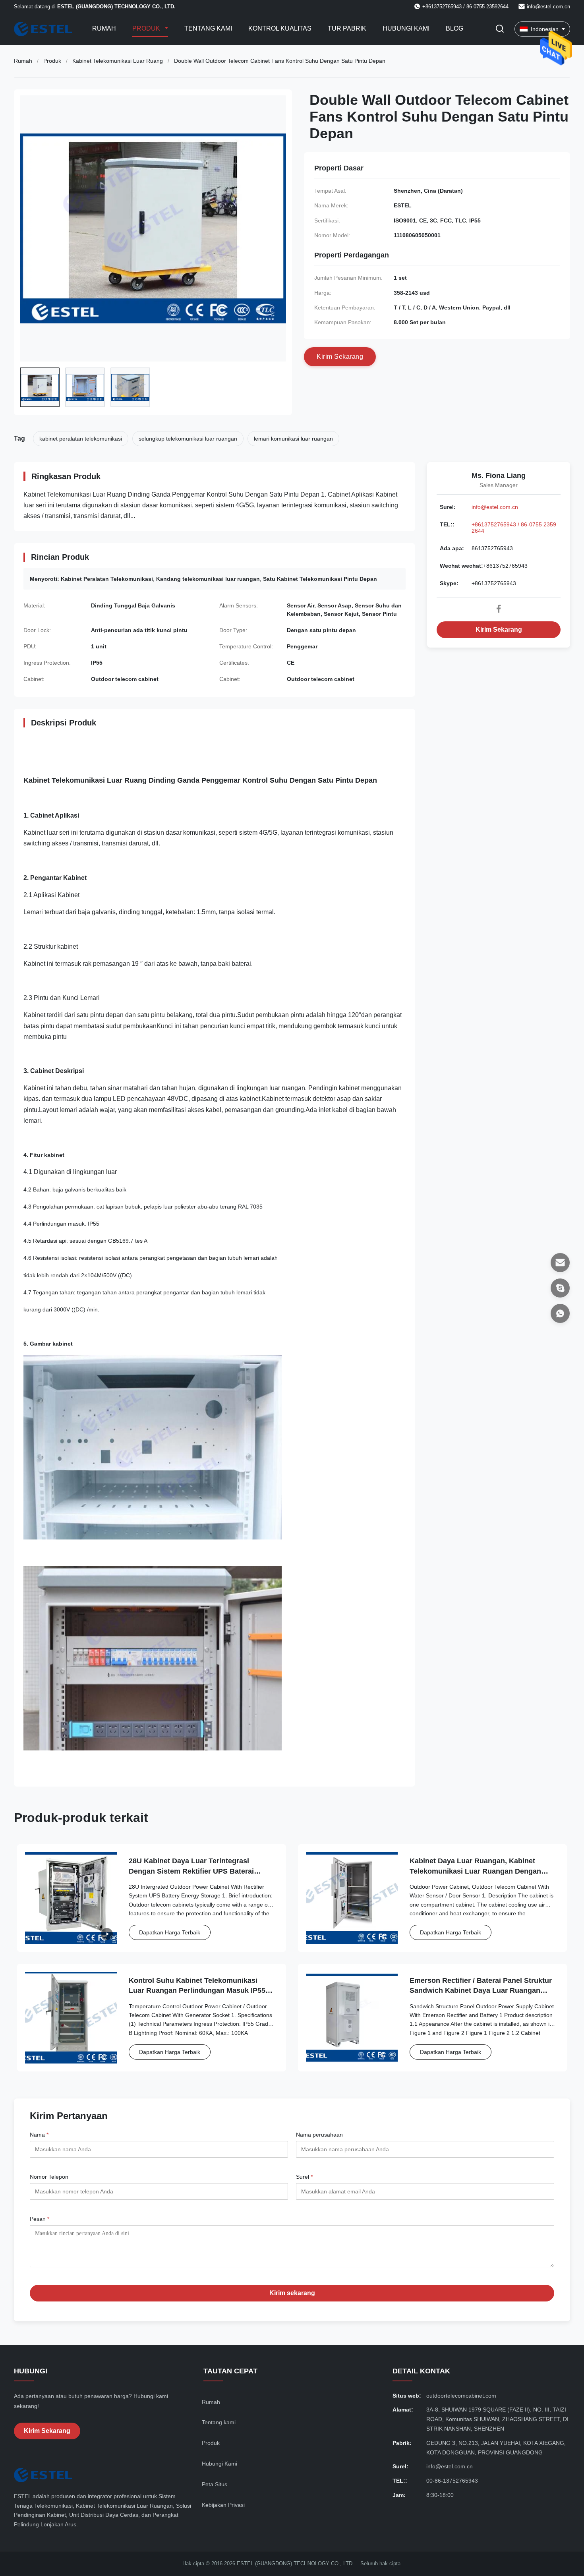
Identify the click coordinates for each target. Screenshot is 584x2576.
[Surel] (560, 1263)
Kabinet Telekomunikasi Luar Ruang (118, 61)
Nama (39, 2135)
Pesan (40, 2219)
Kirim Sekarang (499, 629)
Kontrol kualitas (280, 28)
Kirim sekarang (292, 2293)
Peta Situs (215, 2484)
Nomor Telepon (49, 2177)
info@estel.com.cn (548, 7)
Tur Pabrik (347, 28)
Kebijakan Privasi (223, 2505)
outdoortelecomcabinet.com (461, 2396)
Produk (147, 28)
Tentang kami (208, 28)
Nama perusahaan (319, 2135)
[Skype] (560, 1288)
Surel (304, 2177)
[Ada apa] (560, 1313)
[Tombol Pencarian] (500, 29)
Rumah (104, 28)
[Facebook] (499, 609)
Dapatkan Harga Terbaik (170, 1932)
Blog (454, 28)
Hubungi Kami (406, 28)
